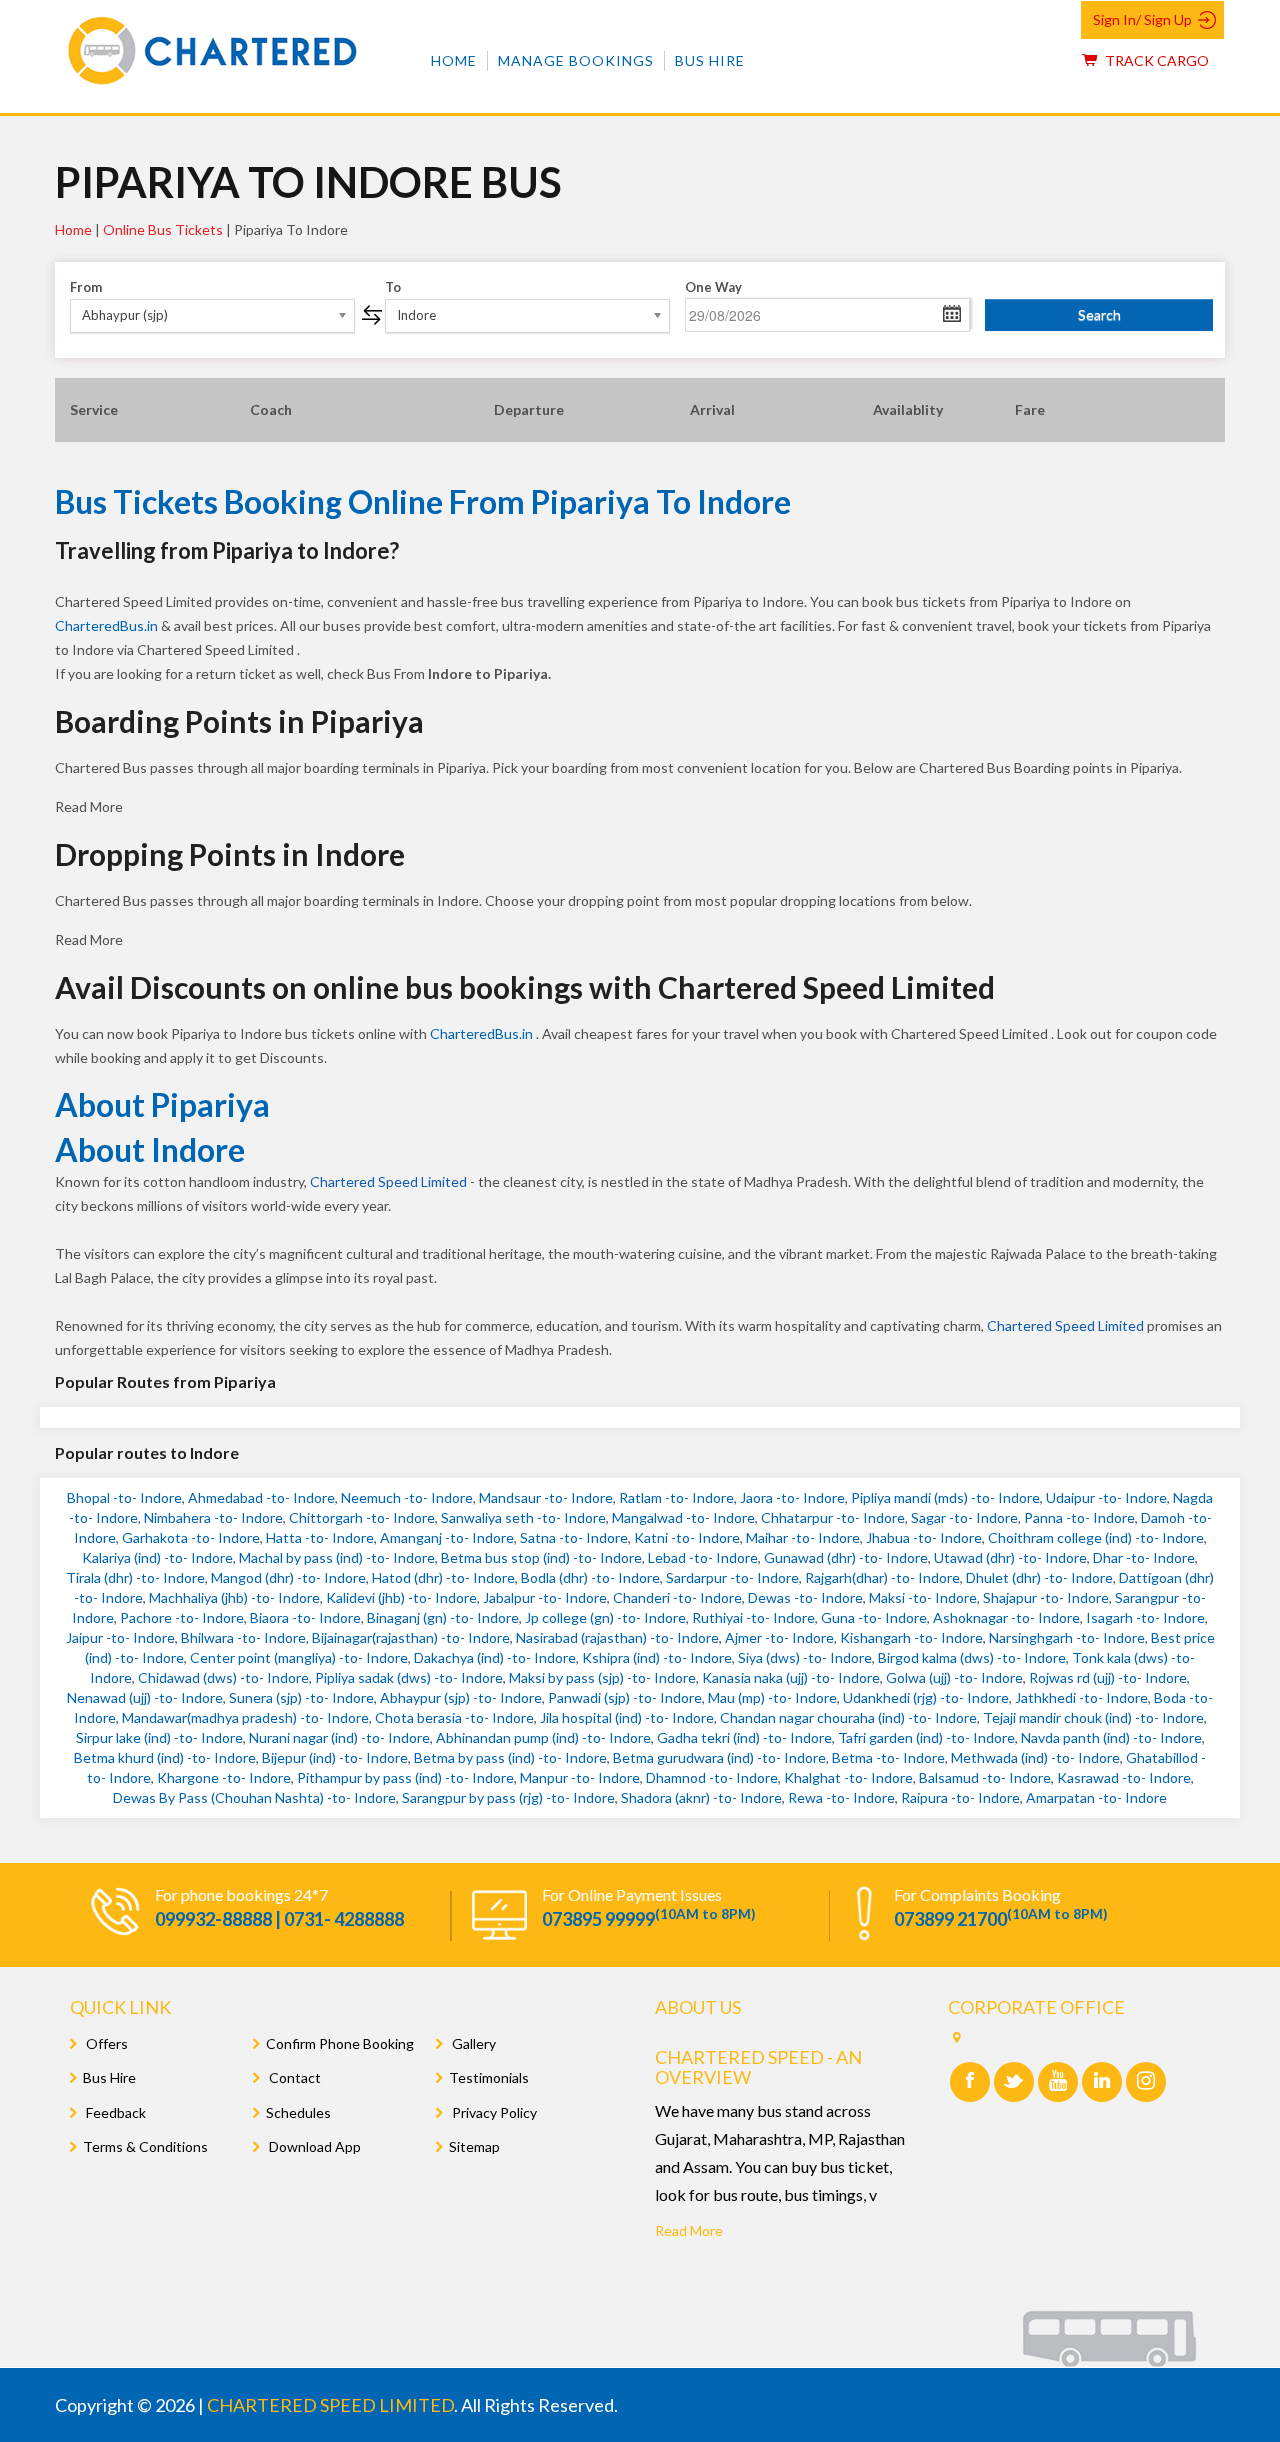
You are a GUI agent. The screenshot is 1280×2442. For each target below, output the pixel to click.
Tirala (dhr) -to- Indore (135, 1577)
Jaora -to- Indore (792, 1497)
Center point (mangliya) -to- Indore (299, 1657)
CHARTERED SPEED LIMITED (330, 2405)
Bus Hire (710, 60)
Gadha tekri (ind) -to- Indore (744, 1737)
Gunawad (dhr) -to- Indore (846, 1557)
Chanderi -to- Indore (677, 1597)
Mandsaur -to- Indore (546, 1497)
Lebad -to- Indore (703, 1557)
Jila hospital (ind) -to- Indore (627, 1717)
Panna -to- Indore (1079, 1517)
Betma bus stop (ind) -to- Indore (541, 1557)
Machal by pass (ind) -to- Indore (337, 1557)
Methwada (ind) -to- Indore (1035, 1757)
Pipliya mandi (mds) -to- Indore (945, 1497)
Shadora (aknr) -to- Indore (701, 1797)
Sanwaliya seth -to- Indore (523, 1517)
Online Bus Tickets (163, 229)
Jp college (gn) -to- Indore (605, 1617)
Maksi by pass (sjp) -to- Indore (602, 1677)
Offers (105, 2043)
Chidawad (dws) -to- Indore (223, 1677)
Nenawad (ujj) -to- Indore (145, 1697)
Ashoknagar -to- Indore (1006, 1617)
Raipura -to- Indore (960, 1797)
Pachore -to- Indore (182, 1617)
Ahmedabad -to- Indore (261, 1497)
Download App (313, 2146)
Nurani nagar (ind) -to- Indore (339, 1737)
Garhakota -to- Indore (191, 1537)
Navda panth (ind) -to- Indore (1111, 1737)
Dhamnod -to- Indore (712, 1777)
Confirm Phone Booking (340, 2043)
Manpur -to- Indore (580, 1777)
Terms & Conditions (145, 2146)
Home (454, 60)
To (393, 287)
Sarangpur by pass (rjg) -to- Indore (508, 1797)
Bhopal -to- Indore (124, 1497)
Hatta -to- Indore (320, 1537)
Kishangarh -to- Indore (911, 1637)
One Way (713, 287)
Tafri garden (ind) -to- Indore (926, 1737)
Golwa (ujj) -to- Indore (954, 1677)
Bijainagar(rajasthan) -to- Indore (411, 1637)
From (86, 287)
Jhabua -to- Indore (924, 1537)
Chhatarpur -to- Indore (833, 1517)
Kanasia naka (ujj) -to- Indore (791, 1677)
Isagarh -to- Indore (1145, 1617)
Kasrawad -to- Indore (1124, 1777)
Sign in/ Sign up (1142, 19)
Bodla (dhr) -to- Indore (590, 1577)
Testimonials (489, 2077)
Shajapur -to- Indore (1046, 1597)
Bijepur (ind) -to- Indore (335, 1757)
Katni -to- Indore (687, 1537)
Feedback (114, 2112)
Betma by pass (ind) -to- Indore (510, 1757)
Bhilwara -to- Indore (243, 1637)
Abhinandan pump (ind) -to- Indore (543, 1737)
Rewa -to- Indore (841, 1797)
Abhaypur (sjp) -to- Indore (461, 1697)
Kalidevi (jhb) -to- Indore (401, 1597)
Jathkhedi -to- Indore (1081, 1697)
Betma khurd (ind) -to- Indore (165, 1757)
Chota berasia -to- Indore (454, 1717)
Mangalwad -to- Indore (683, 1517)
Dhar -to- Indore (1144, 1557)
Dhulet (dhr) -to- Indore (1039, 1577)
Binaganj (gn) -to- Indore (443, 1617)
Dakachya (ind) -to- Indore (495, 1657)
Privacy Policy (493, 2112)
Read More (689, 2230)
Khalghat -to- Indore (848, 1777)
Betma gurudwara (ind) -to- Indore (719, 1757)
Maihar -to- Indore (803, 1537)
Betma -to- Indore (888, 1757)
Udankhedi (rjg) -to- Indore (926, 1697)
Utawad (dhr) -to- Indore (1010, 1557)
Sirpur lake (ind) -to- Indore (159, 1737)
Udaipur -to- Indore (1106, 1497)
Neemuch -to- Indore (407, 1497)
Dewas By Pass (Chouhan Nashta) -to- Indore (254, 1797)
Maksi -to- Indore (923, 1597)
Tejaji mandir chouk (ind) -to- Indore (1093, 1717)
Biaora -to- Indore (305, 1617)
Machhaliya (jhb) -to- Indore (234, 1597)
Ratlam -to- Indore (676, 1497)
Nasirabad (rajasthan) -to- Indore (617, 1637)
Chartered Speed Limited (388, 1181)
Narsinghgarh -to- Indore (1067, 1637)
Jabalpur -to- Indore (545, 1597)
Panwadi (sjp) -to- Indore (625, 1697)
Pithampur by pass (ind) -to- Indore (405, 1777)
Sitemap (474, 2146)
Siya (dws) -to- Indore (805, 1657)
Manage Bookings (576, 60)
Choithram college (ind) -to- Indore (1096, 1537)
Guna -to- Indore (874, 1617)
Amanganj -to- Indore (447, 1537)
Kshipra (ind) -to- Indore (657, 1657)
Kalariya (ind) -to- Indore (157, 1557)
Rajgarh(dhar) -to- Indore (882, 1577)
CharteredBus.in (108, 625)
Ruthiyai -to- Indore (753, 1617)
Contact (293, 2077)
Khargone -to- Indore (224, 1777)
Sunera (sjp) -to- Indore (301, 1697)
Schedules (298, 2112)
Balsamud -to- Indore (985, 1777)
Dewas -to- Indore (805, 1597)
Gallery (472, 2043)
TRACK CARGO (1155, 60)
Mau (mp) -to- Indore (772, 1697)
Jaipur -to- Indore (120, 1637)
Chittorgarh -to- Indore (362, 1517)
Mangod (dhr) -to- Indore (288, 1577)
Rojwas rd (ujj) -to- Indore (1108, 1677)
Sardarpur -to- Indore (732, 1577)
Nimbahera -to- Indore (213, 1517)
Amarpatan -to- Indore (1096, 1797)
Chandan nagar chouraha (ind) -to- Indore (848, 1717)
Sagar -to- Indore (964, 1517)
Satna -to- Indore (574, 1537)
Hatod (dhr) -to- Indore (443, 1577)
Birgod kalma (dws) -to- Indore (972, 1657)
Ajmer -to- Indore (779, 1637)
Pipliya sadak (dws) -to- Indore (409, 1677)
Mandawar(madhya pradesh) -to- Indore (245, 1717)
